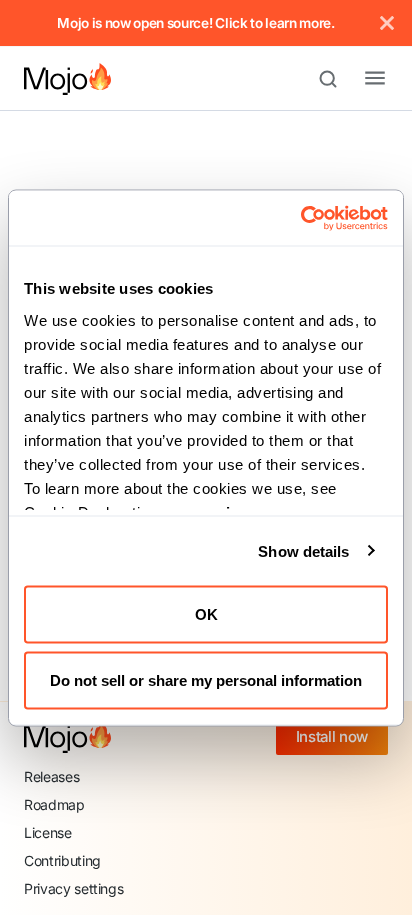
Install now (332, 736)
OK (206, 614)
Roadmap (54, 804)
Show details (303, 550)
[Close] (387, 23)
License (48, 832)
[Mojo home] (67, 737)
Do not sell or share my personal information (206, 679)
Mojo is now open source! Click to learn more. (196, 23)
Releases (51, 776)
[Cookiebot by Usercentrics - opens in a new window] (300, 218)
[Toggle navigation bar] (359, 79)
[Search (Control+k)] (337, 79)
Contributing (62, 860)
